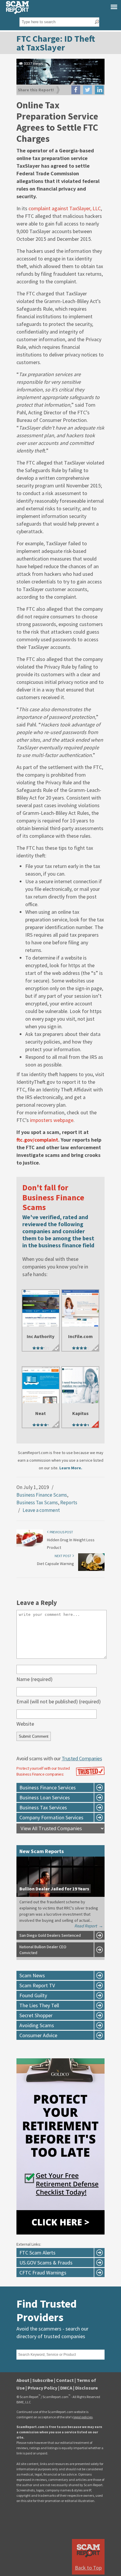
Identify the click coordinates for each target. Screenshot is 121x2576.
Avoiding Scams (37, 2025)
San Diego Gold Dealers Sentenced (50, 1935)
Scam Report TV (37, 1985)
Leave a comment (41, 1510)
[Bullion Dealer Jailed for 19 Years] (60, 1895)
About (23, 2380)
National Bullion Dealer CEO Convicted (43, 1950)
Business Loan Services (45, 1797)
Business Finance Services (48, 1787)
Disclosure (86, 2388)
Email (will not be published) (59, 1701)
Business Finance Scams (42, 1495)
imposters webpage (52, 1120)
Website (25, 1724)
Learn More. (71, 1468)
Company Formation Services (51, 1817)
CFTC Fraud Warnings (43, 2273)
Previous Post (61, 1532)
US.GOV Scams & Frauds (46, 2263)
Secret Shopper (36, 2015)
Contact (65, 2380)
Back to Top (88, 2568)
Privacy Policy (42, 2388)
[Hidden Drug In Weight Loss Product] (30, 1546)
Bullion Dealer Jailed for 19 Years (54, 1889)
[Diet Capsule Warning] (91, 1570)
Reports (69, 1502)
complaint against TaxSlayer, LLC (65, 208)
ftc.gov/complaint (37, 1140)
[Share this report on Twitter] (88, 90)
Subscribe (43, 2380)
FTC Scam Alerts (37, 2253)
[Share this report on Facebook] (76, 90)
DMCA (66, 2388)
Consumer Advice (38, 2035)
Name (35, 1679)
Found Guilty (33, 1995)
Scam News (32, 1975)
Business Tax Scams (37, 1502)
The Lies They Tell (39, 2005)
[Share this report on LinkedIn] (99, 90)
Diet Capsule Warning (56, 1564)
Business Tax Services (43, 1807)
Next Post (64, 1556)
